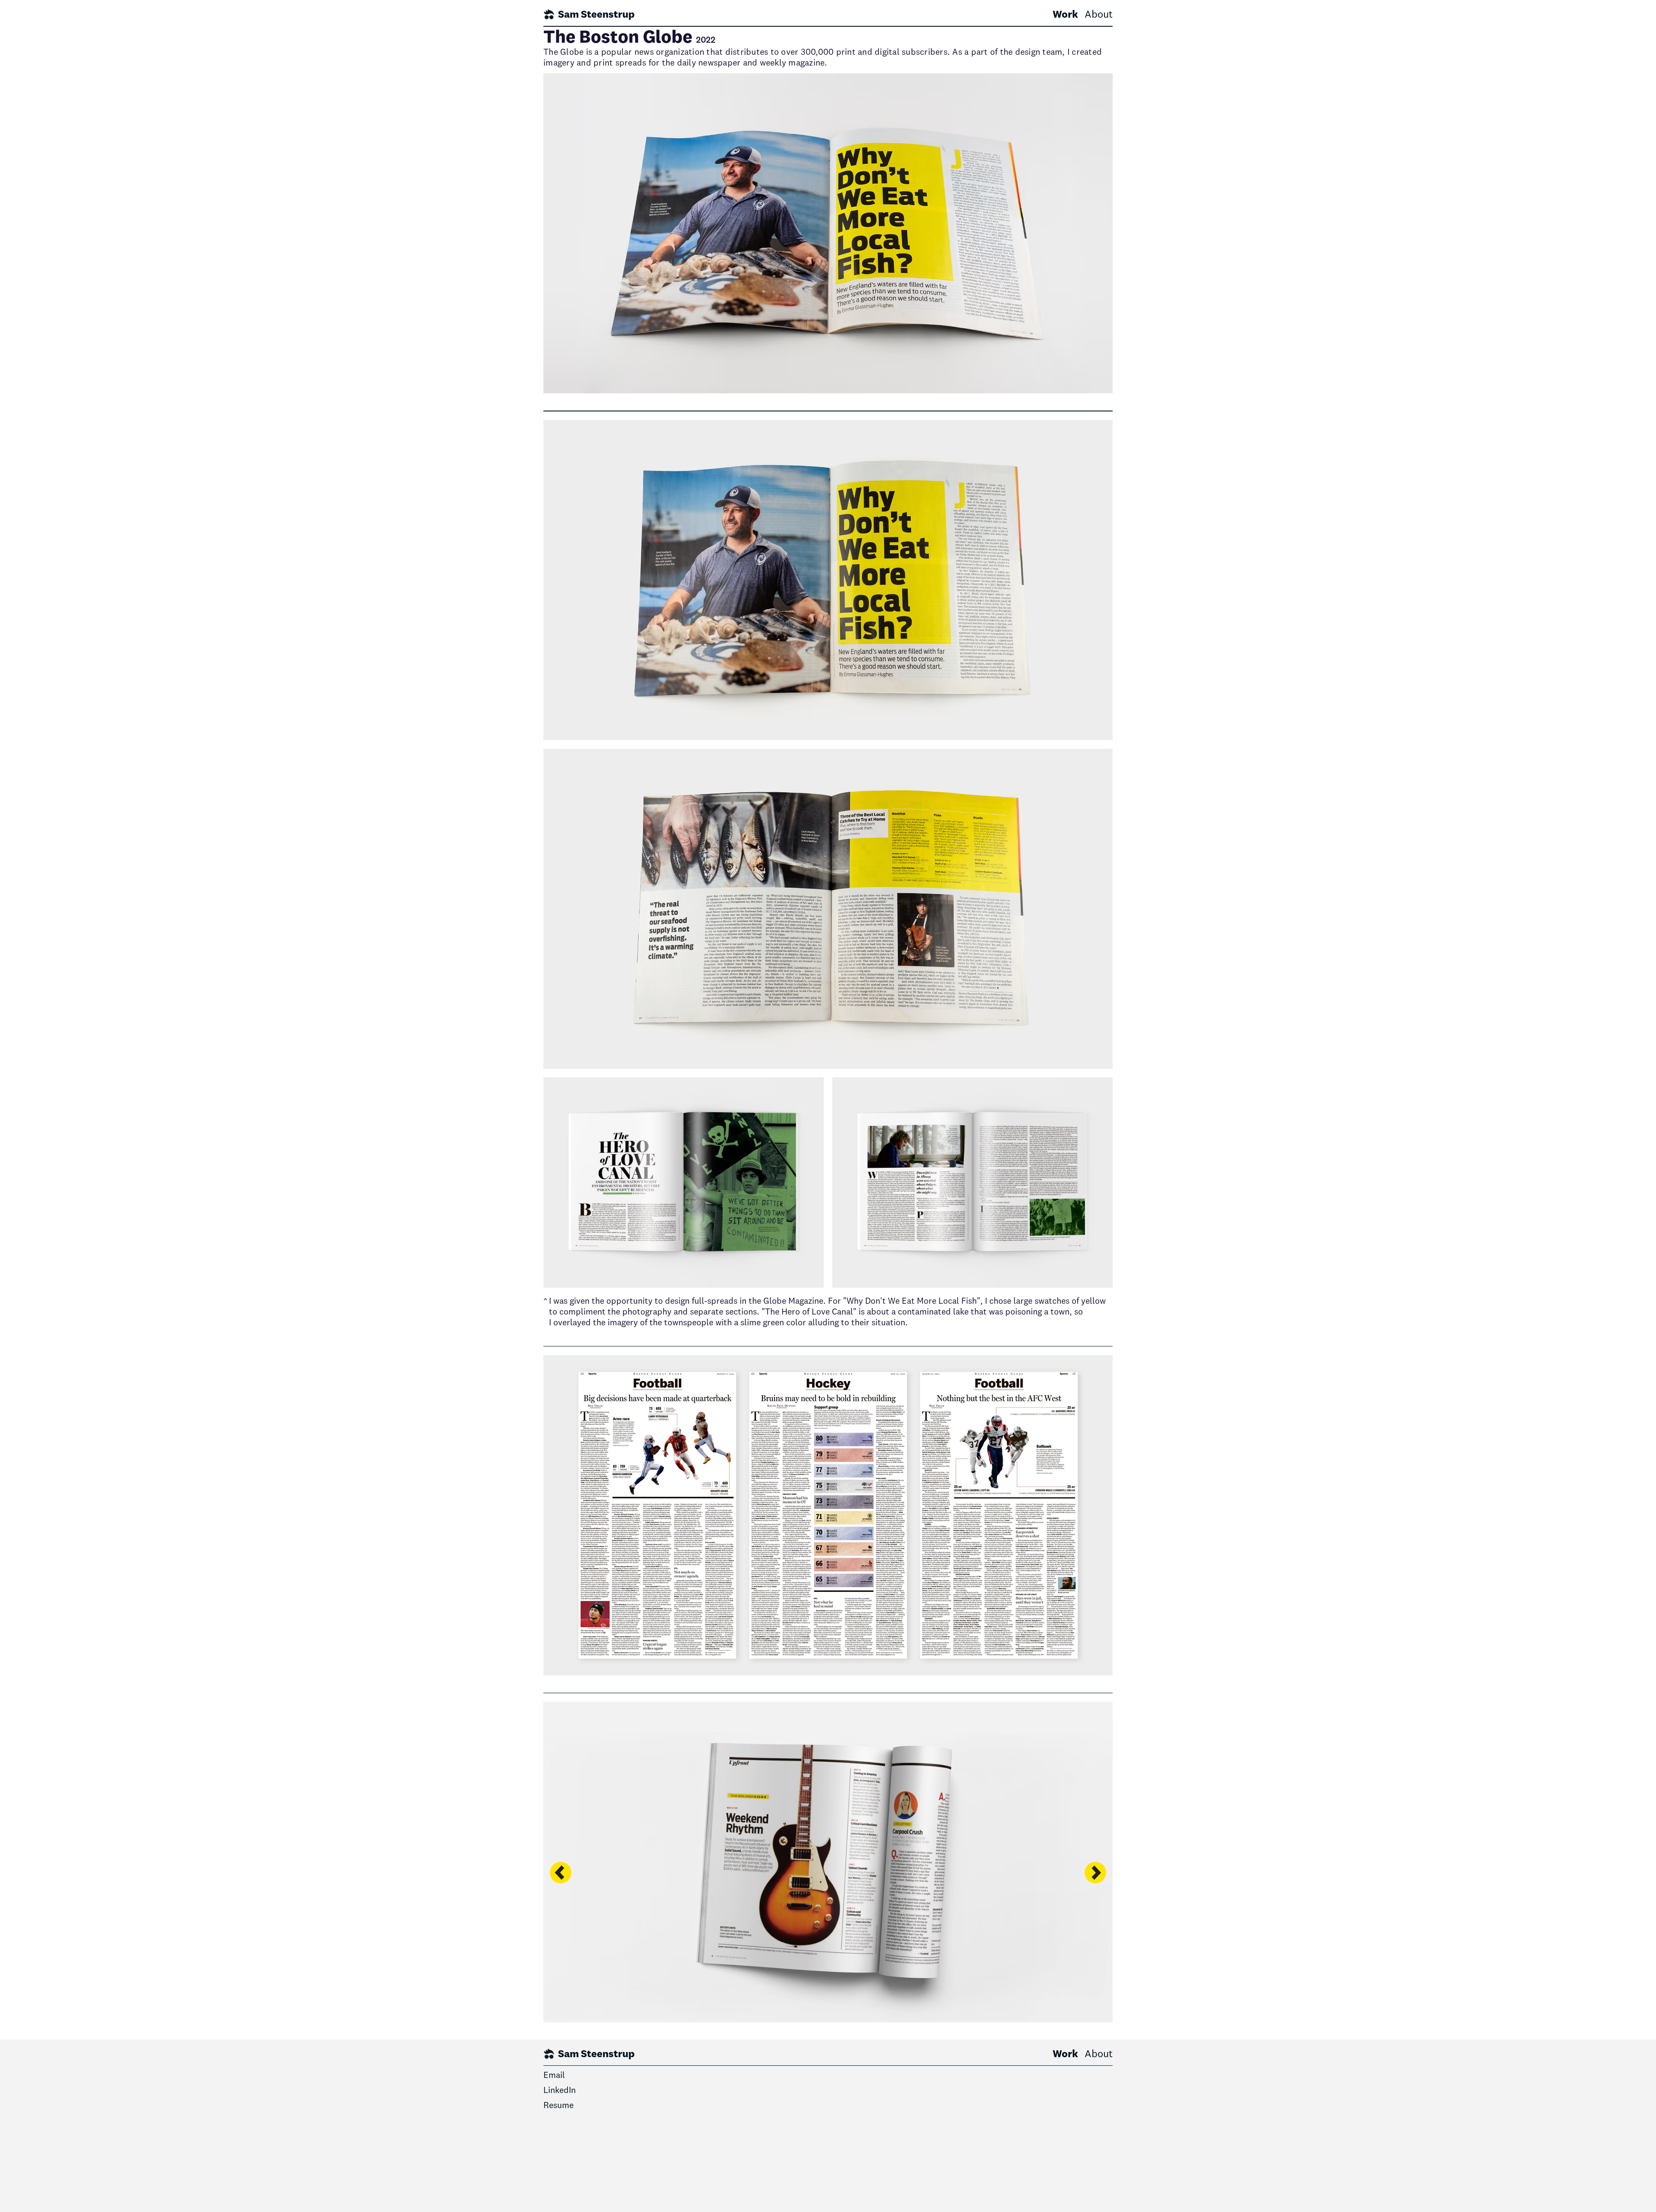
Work (1065, 15)
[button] (561, 1942)
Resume (558, 2106)
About (1099, 15)
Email (554, 2076)
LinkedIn (560, 2091)
